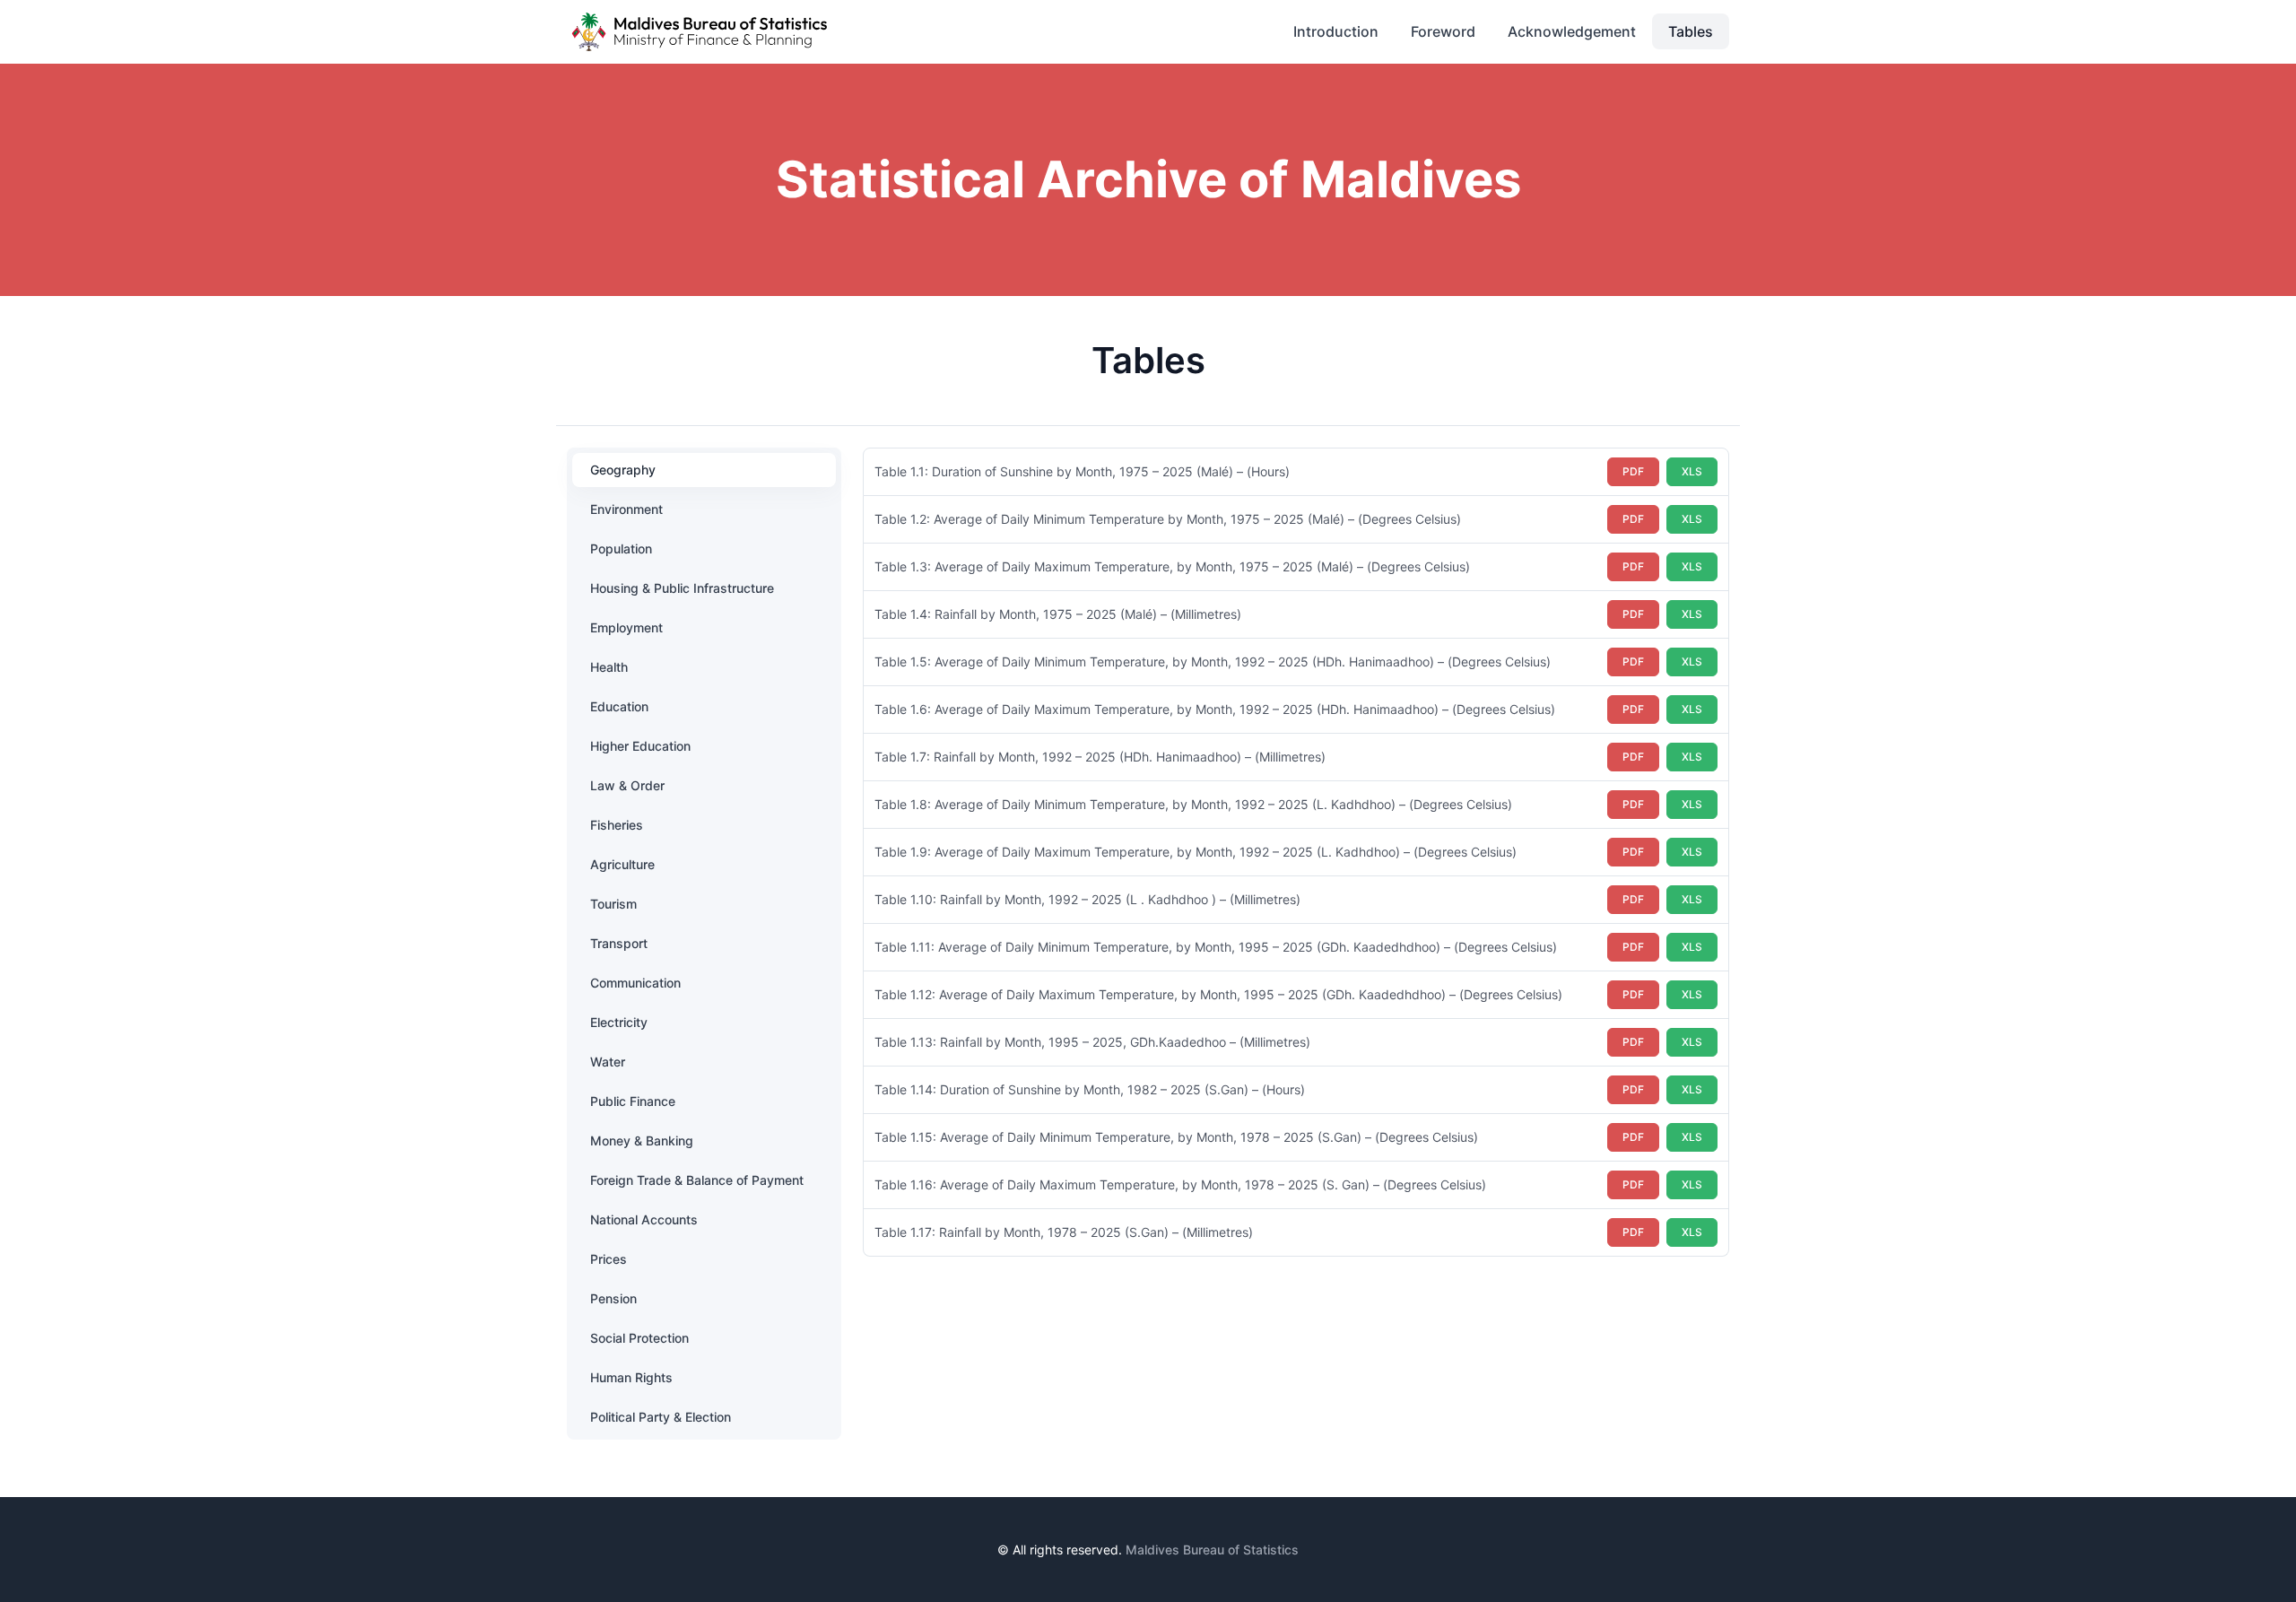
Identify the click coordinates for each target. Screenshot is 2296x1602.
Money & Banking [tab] (642, 1141)
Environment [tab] (626, 509)
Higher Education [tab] (640, 746)
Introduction (1336, 31)
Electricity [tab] (619, 1022)
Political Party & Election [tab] (661, 1417)
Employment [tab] (626, 627)
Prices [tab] (609, 1259)
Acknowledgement (1572, 31)
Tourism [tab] (613, 904)
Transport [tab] (619, 943)
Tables (1691, 31)
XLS (1692, 471)
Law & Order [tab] (627, 785)
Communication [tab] (635, 983)
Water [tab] (608, 1062)
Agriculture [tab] (622, 864)
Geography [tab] (623, 470)
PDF (1633, 471)
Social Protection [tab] (639, 1338)
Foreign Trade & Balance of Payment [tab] (697, 1180)
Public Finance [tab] (633, 1101)
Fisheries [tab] (617, 825)
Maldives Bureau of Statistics (1212, 1550)
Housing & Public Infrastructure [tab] (682, 588)
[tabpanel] (1296, 852)
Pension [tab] (613, 1298)
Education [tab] (619, 706)
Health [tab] (609, 667)
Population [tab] (621, 549)
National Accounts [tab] (644, 1219)
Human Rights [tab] (631, 1377)
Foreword (1443, 31)
